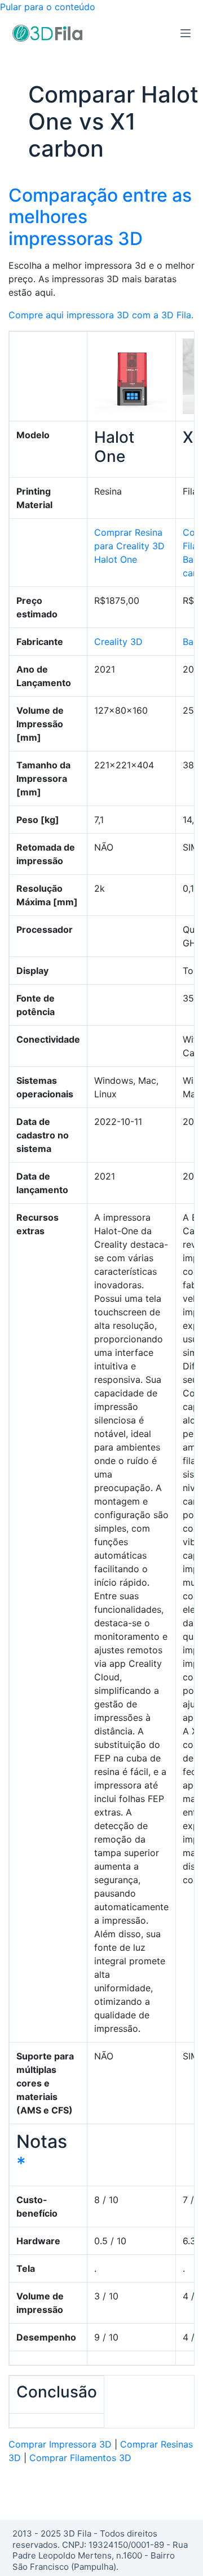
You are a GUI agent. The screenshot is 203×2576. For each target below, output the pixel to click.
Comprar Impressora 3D (60, 2444)
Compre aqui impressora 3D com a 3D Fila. (101, 315)
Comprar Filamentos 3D (80, 2458)
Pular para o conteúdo (48, 7)
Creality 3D (118, 642)
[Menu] (186, 33)
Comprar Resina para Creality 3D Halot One (129, 546)
